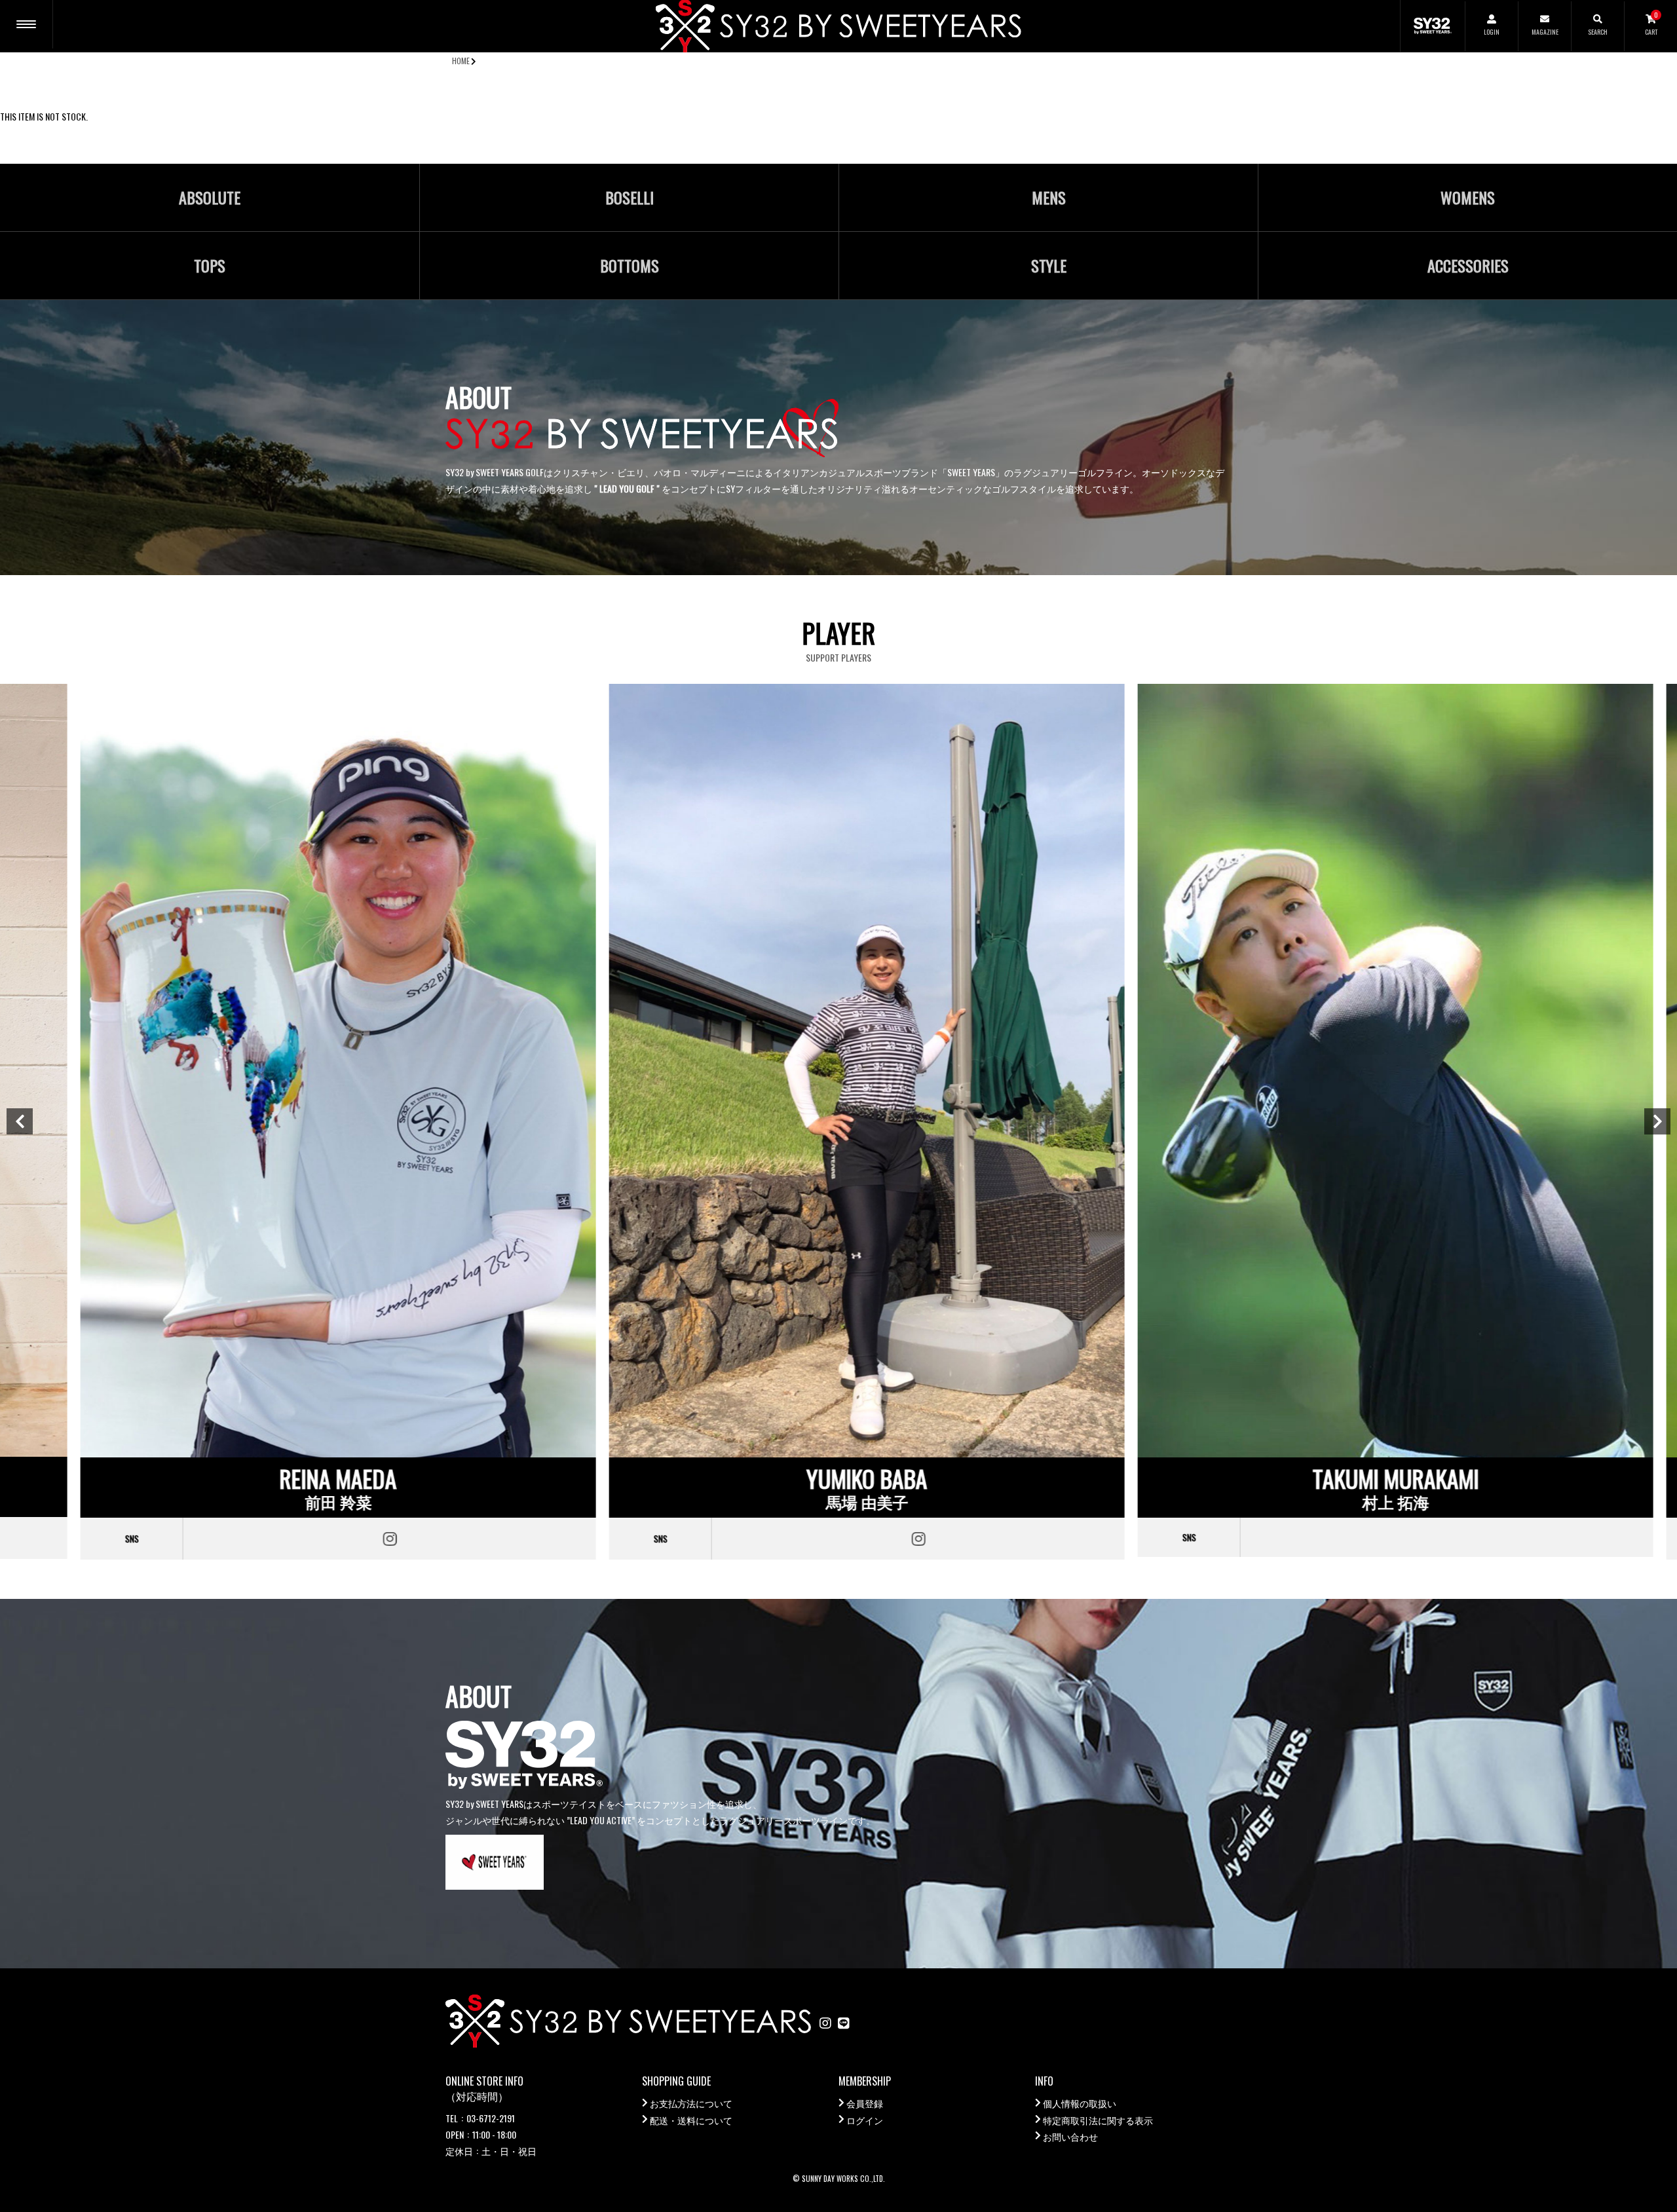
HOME (461, 61)
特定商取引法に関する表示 (1098, 2120)
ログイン (865, 2120)
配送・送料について (691, 2120)
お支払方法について (691, 2103)
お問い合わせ (1070, 2136)
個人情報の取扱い (1080, 2103)
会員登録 (865, 2103)
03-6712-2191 (491, 2118)
